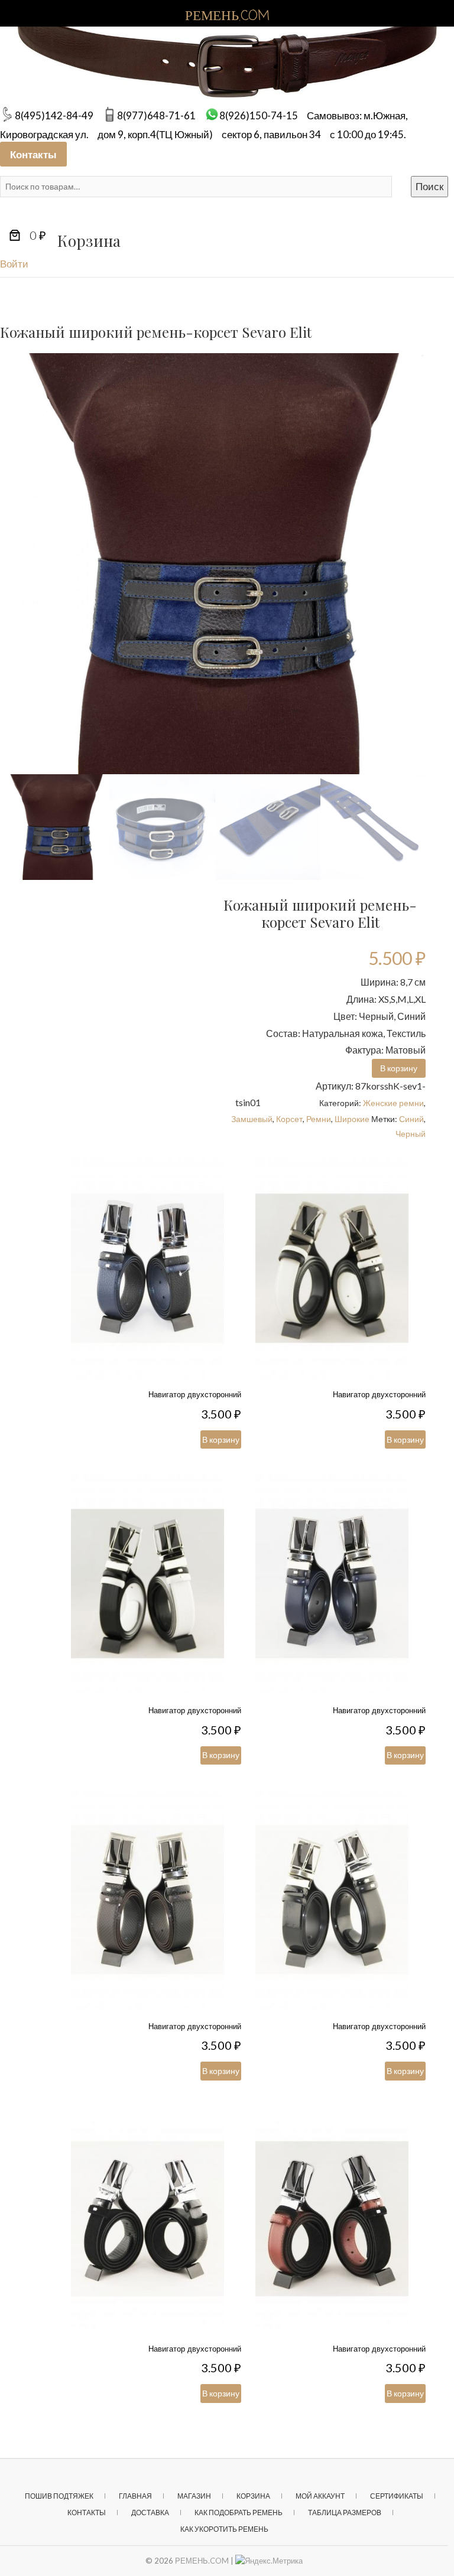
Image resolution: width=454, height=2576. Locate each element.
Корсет (289, 1119)
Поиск (429, 186)
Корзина (253, 2496)
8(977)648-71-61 (156, 115)
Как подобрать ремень (239, 2513)
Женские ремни (393, 1103)
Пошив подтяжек (59, 2496)
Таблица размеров (345, 2513)
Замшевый (252, 1119)
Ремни (319, 1119)
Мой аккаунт (320, 2496)
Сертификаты (397, 2496)
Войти (14, 264)
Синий (411, 1119)
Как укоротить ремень (224, 2529)
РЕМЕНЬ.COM (202, 2561)
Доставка (150, 2513)
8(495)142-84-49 (54, 115)
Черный (411, 1134)
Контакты (33, 154)
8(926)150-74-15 (259, 115)
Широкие (352, 1119)
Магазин (194, 2496)
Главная (135, 2496)
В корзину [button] (399, 1068)
